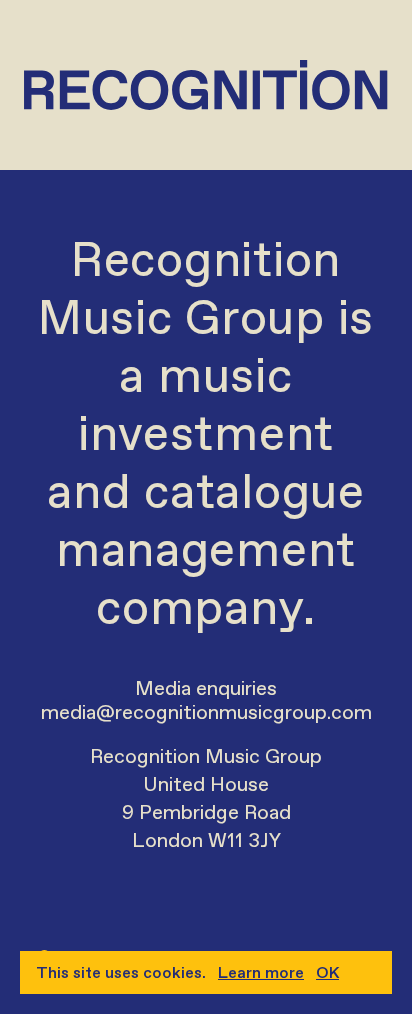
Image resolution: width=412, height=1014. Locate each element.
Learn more (261, 972)
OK (327, 972)
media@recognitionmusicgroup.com (206, 712)
